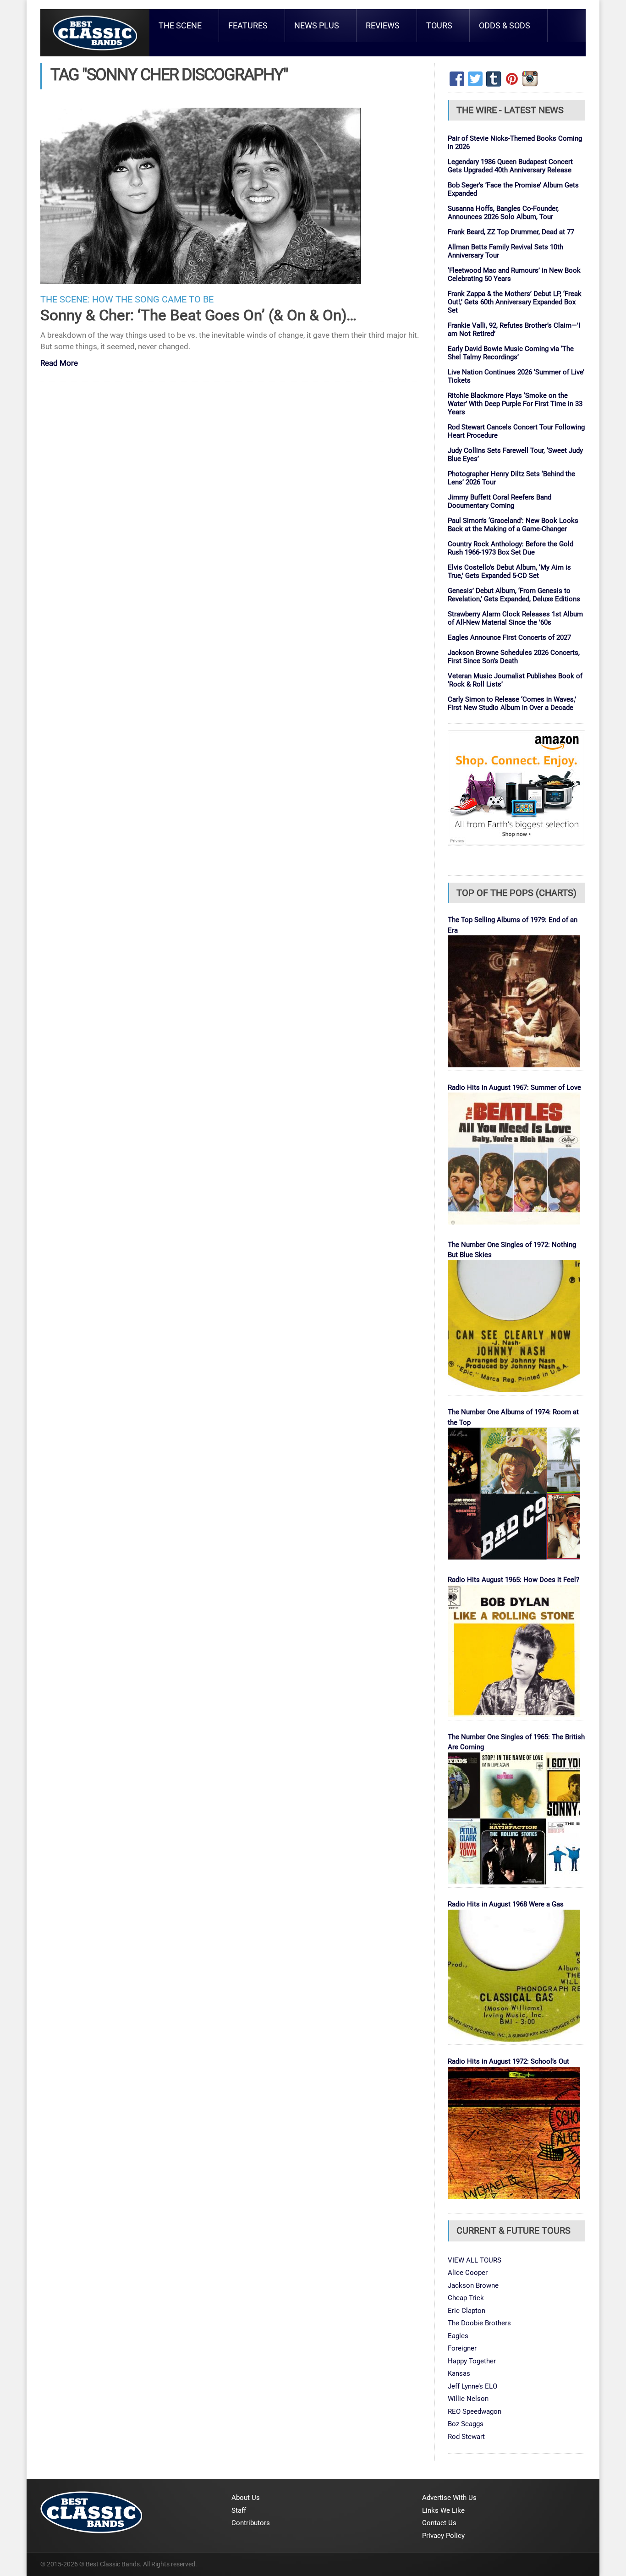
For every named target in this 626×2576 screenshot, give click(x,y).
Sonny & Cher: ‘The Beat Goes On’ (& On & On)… (198, 315)
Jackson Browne (473, 2285)
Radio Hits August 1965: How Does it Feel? (513, 1580)
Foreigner (462, 2348)
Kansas (459, 2373)
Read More (59, 364)
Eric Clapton (467, 2311)
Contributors (251, 2523)
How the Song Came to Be (153, 299)
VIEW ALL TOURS (475, 2260)
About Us (246, 2498)
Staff (239, 2510)
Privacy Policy (443, 2536)
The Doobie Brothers (479, 2323)
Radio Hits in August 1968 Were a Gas (506, 1904)
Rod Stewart (466, 2437)
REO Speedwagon (475, 2411)
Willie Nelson (468, 2399)
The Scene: (65, 299)
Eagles (458, 2336)
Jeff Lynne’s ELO (472, 2386)
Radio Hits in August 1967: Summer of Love (514, 1088)
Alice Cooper (468, 2273)
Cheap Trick (466, 2298)
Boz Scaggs (466, 2424)
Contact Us (439, 2523)
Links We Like (443, 2510)
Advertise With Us (449, 2498)
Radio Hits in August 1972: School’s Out (508, 2061)
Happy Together (472, 2361)
